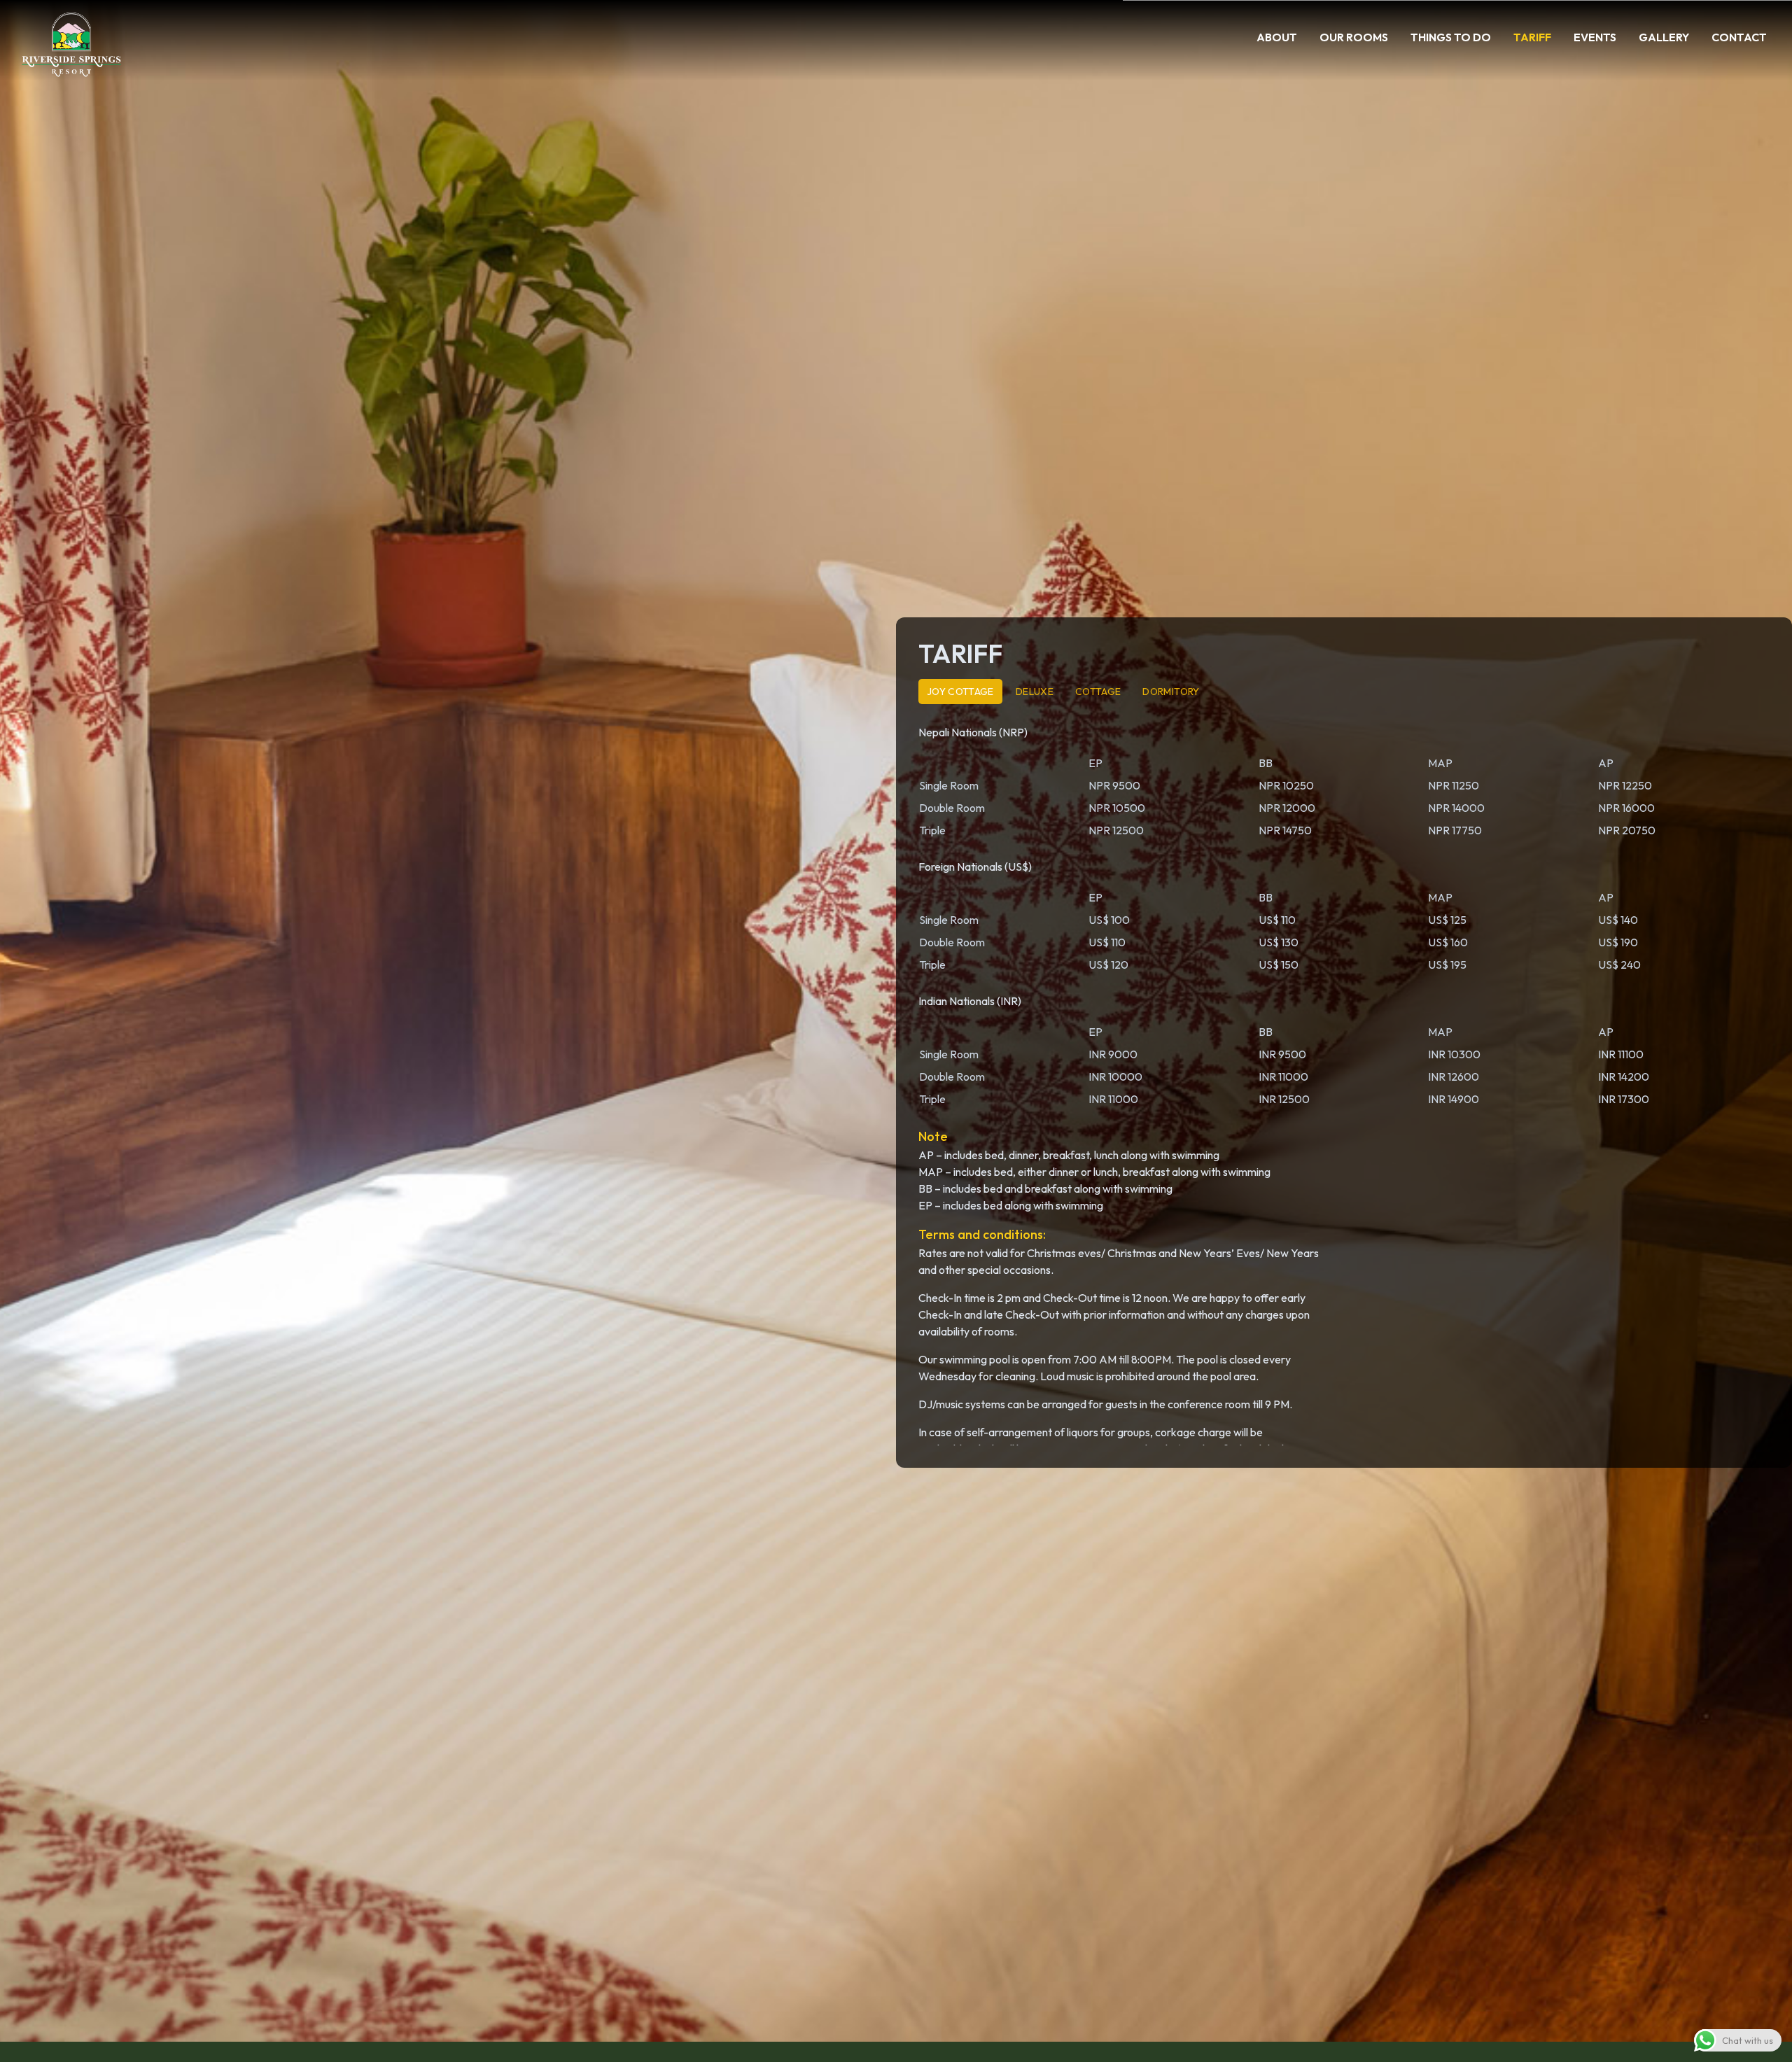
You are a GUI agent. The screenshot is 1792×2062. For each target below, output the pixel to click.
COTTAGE (1098, 692)
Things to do (1451, 37)
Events (1595, 37)
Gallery (1664, 37)
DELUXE (1035, 692)
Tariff (1532, 37)
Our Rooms (1354, 37)
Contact (1739, 37)
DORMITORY (1171, 692)
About (1277, 37)
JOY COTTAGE (960, 692)
